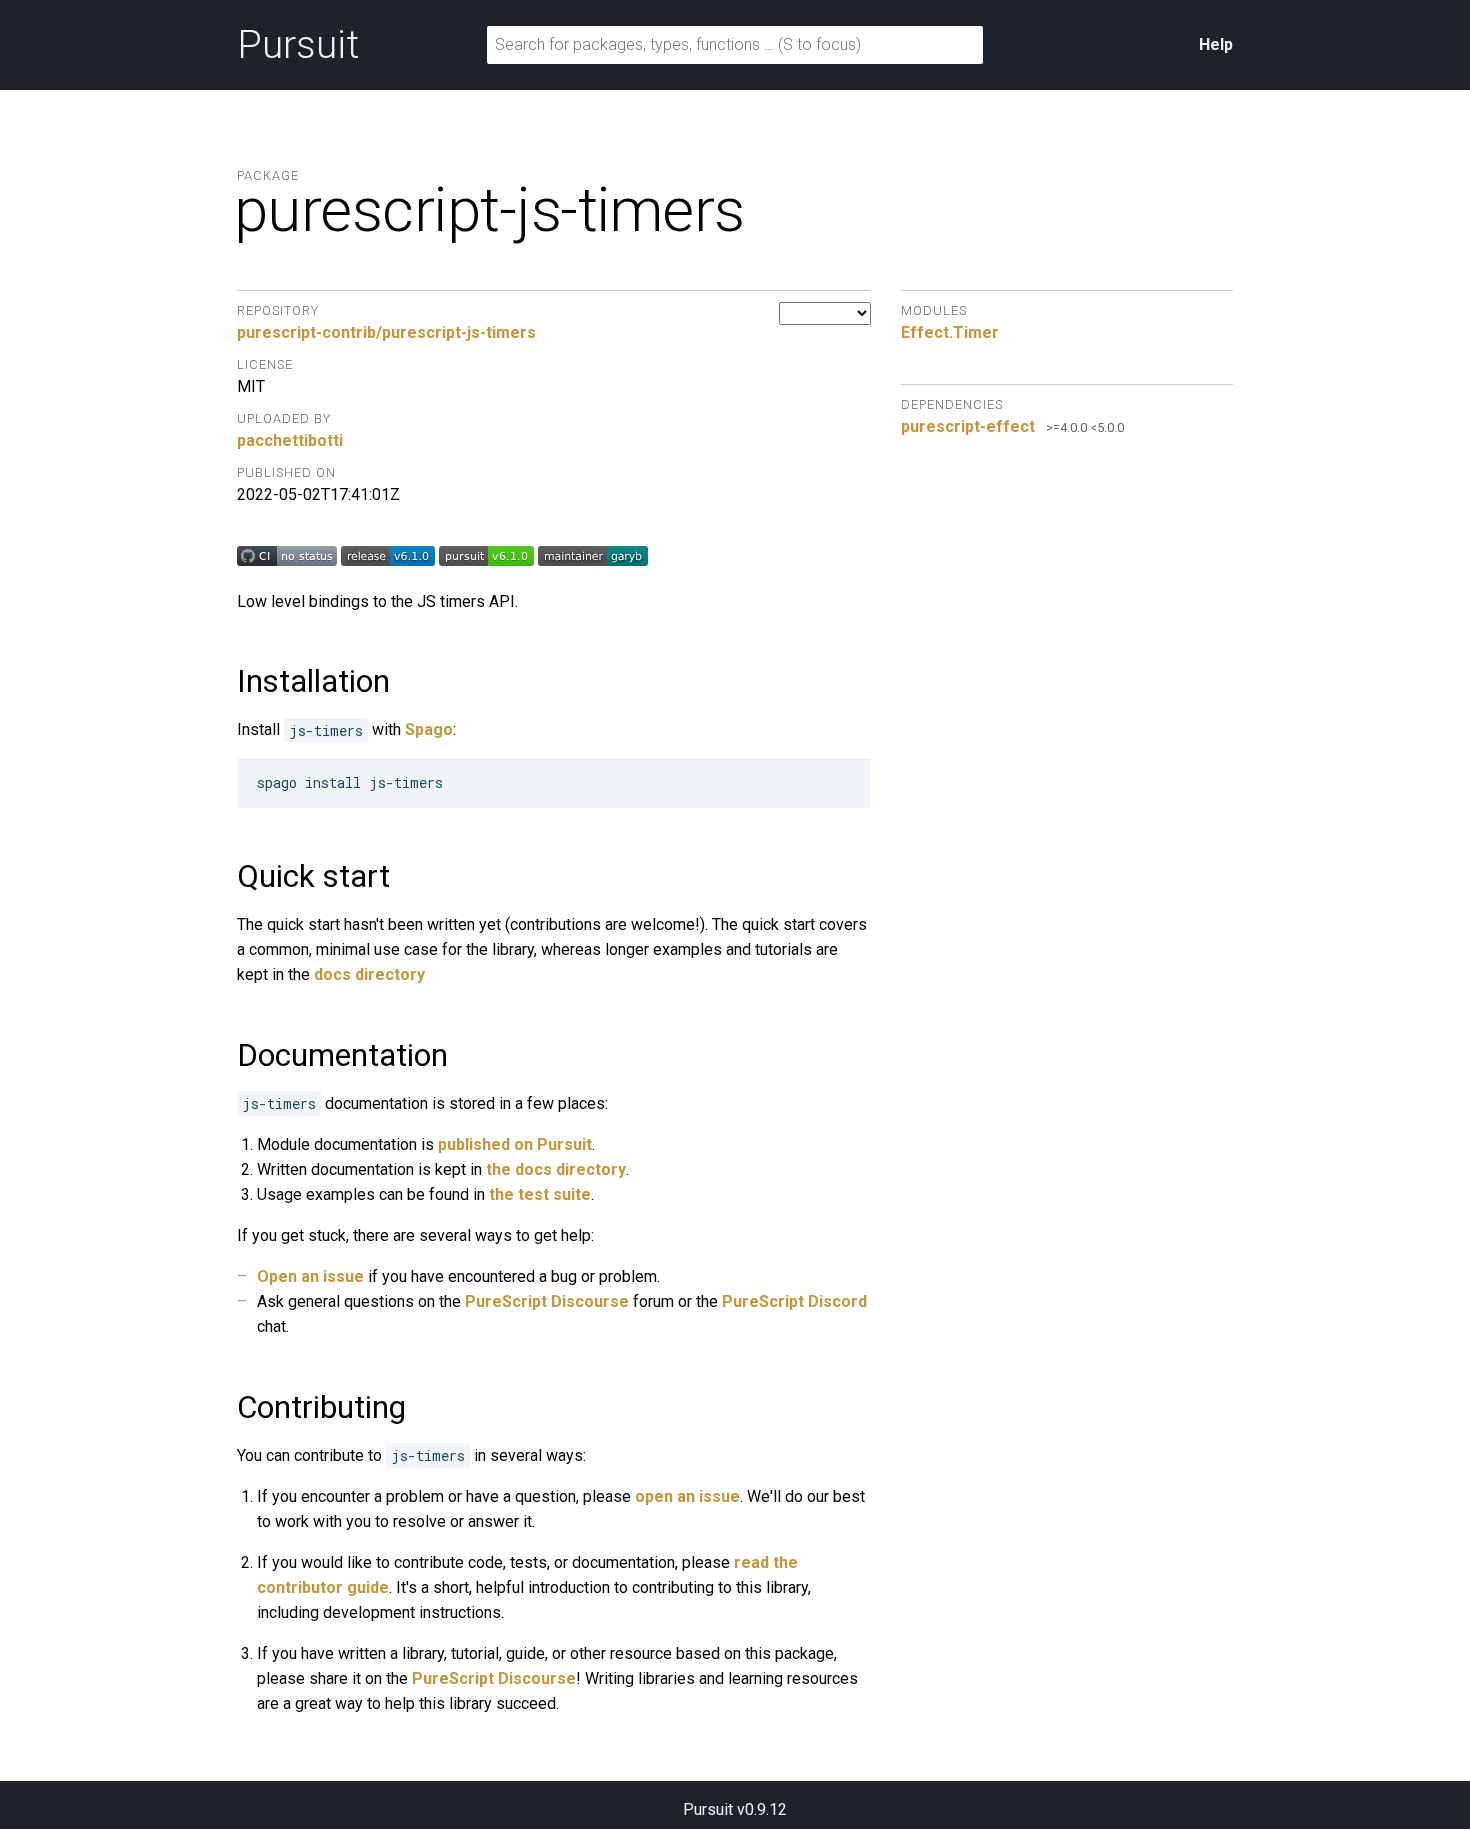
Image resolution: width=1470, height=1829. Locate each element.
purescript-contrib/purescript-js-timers (386, 332)
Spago (429, 729)
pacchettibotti (290, 440)
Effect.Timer (950, 332)
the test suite (540, 1194)
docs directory (369, 974)
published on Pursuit (515, 1144)
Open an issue (310, 1276)
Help (1216, 44)
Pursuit (298, 45)
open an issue (687, 1496)
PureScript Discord (794, 1301)
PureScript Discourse (547, 1301)
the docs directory (556, 1169)
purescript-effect (968, 426)
